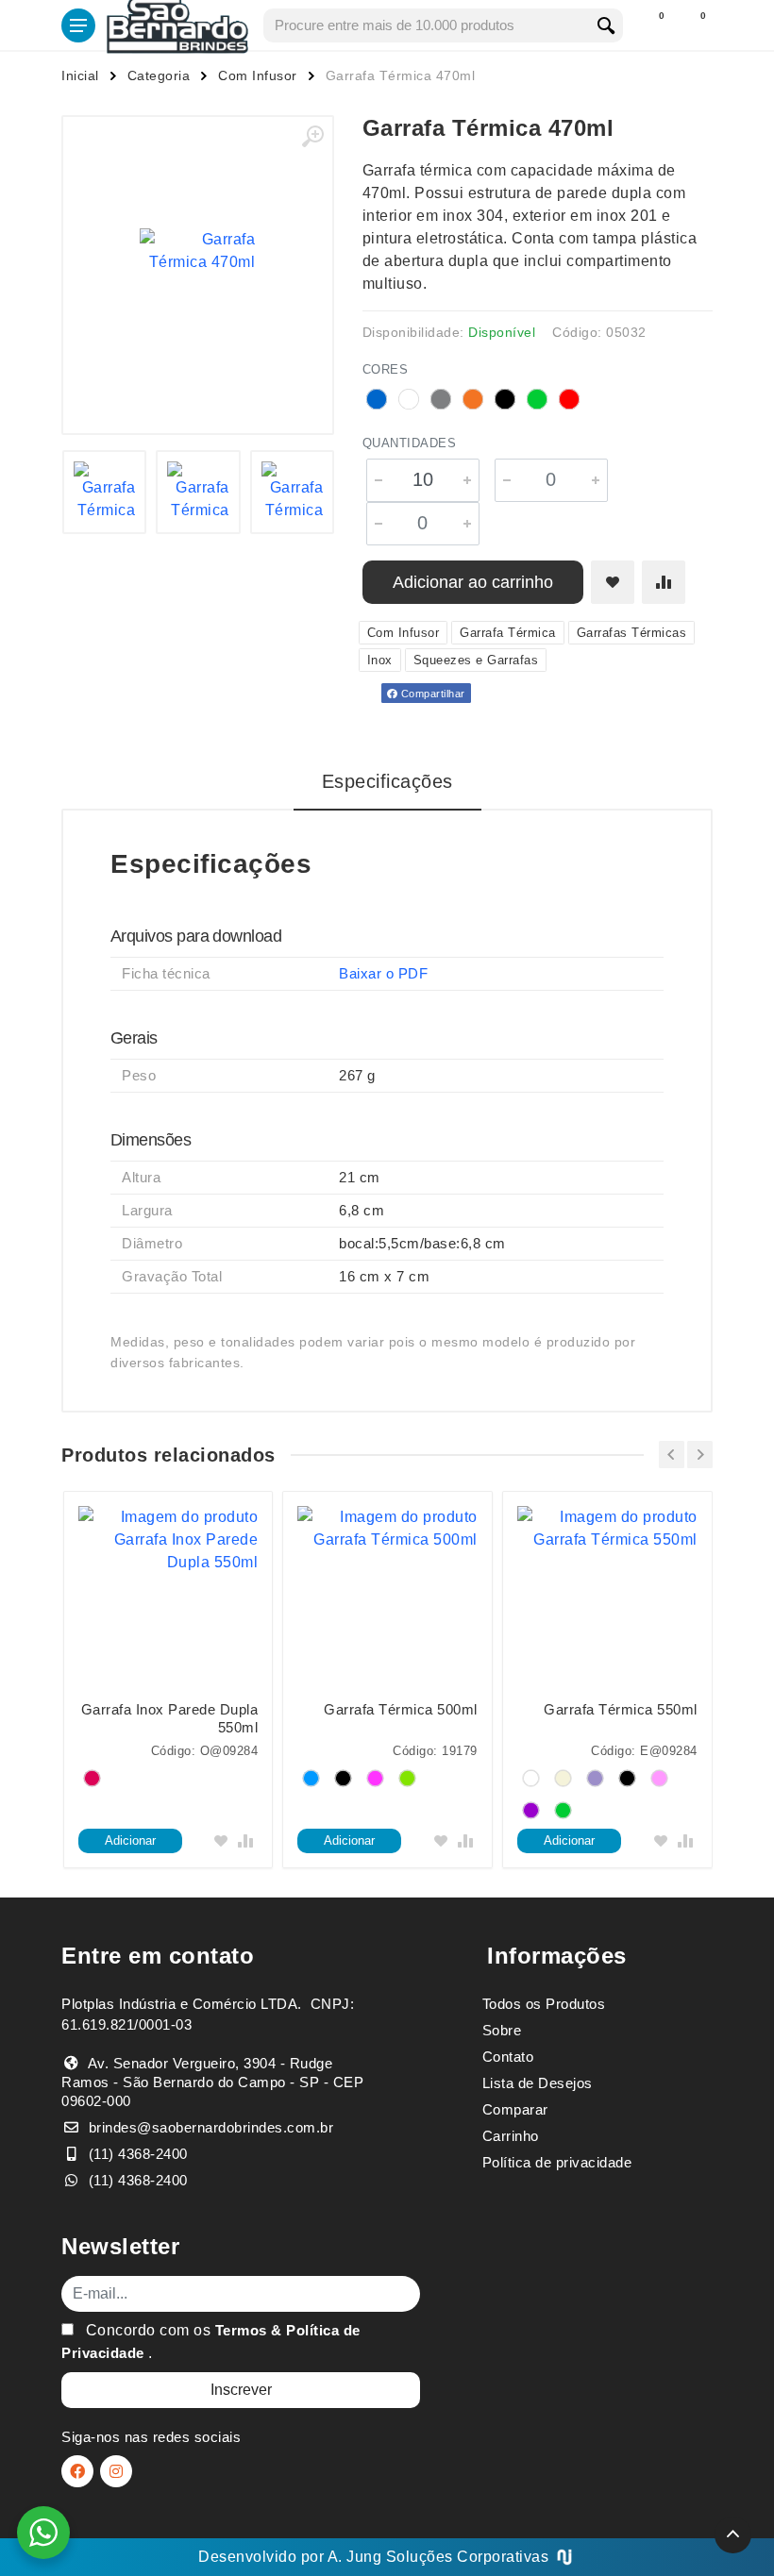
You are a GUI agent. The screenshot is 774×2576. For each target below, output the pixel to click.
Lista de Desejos (538, 2083)
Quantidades (410, 443)
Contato (508, 2057)
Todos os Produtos (544, 2004)
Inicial (80, 75)
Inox (380, 660)
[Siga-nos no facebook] (77, 2471)
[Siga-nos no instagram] (116, 2471)
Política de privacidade (557, 2162)
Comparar (515, 2109)
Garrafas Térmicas (632, 633)
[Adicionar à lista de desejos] (613, 582)
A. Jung (355, 2557)
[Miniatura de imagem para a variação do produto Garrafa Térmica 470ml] (105, 493)
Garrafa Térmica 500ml (401, 1709)
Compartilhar (431, 694)
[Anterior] (672, 1455)
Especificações (387, 781)
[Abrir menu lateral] (78, 25)
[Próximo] (700, 1455)
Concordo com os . (211, 2342)
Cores (386, 369)
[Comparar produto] (664, 582)
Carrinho (511, 2136)
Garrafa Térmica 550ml (621, 1709)
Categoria (159, 75)
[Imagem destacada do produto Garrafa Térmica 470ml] (198, 251)
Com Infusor (258, 75)
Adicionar (130, 1840)
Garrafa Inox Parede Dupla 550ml (170, 1718)
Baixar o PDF (383, 973)
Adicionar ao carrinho (473, 582)
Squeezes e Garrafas (476, 660)
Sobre (502, 2030)
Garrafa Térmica (508, 633)
